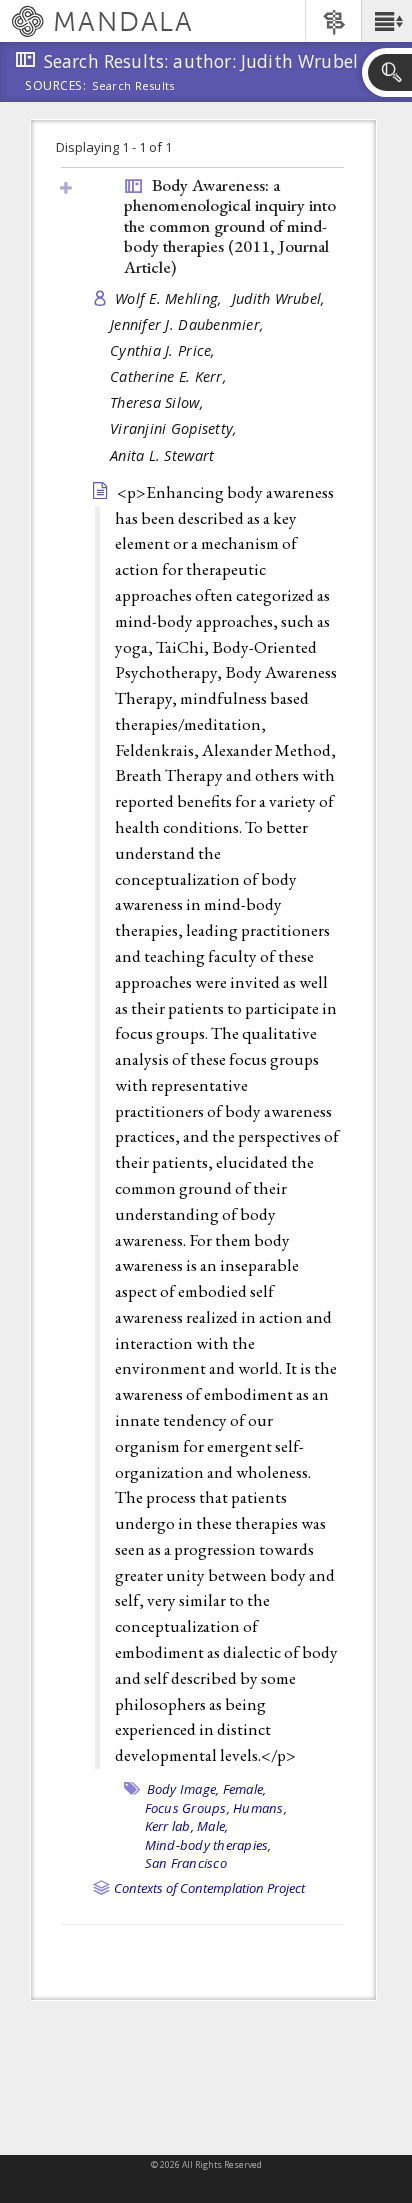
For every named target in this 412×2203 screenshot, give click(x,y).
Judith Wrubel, (281, 298)
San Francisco (186, 1863)
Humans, (260, 1808)
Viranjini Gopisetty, (176, 428)
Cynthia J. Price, (165, 350)
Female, (245, 1789)
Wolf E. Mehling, (171, 298)
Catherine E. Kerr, (170, 376)
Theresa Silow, (159, 402)
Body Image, (183, 1789)
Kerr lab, (169, 1826)
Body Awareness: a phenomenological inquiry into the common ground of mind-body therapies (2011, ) (230, 226)
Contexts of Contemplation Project (209, 1888)
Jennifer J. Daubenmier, (189, 324)
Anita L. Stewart (162, 455)
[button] (386, 21)
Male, (212, 1826)
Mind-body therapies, (208, 1845)
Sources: (56, 87)
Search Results (133, 86)
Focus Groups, (187, 1808)
